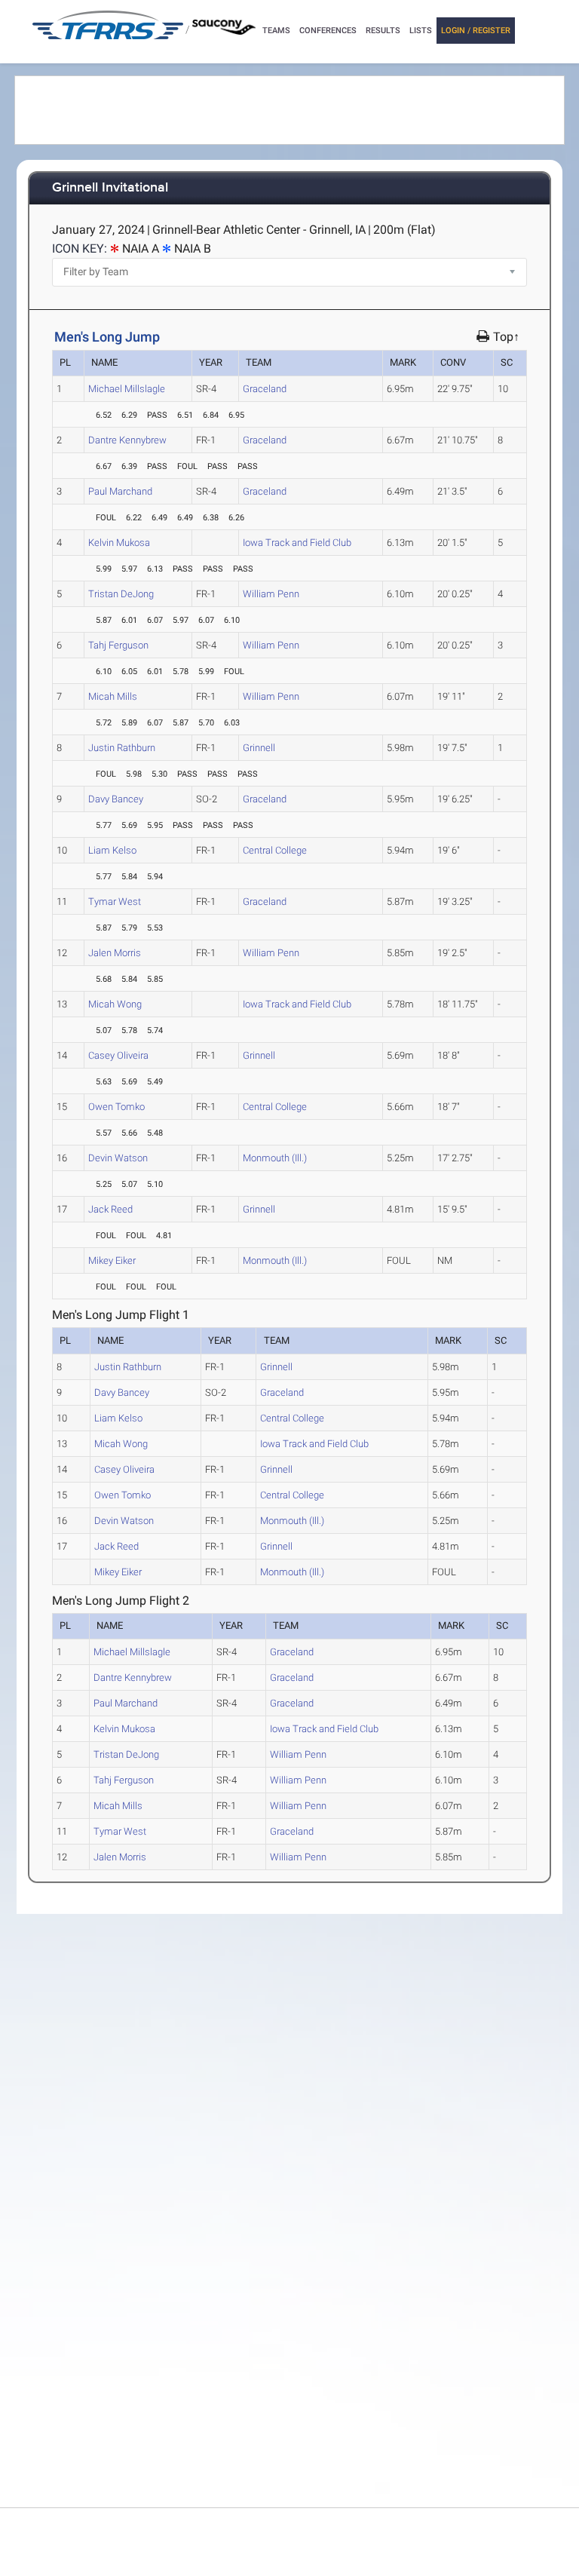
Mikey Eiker (112, 1260)
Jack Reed (110, 1209)
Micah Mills (113, 696)
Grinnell (259, 748)
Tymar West (115, 902)
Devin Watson (118, 1158)
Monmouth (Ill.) (275, 1158)
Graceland (265, 389)
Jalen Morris (115, 953)
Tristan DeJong (121, 594)
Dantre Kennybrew (127, 440)
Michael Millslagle (127, 389)
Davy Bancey (116, 799)
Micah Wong (115, 1004)
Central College (275, 850)
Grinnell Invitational (110, 188)
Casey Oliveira (118, 1055)
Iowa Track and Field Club (297, 543)
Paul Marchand (120, 491)
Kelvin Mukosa (119, 543)
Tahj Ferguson (118, 645)
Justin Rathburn (122, 748)
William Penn (271, 594)
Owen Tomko (116, 1107)
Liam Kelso (112, 850)
